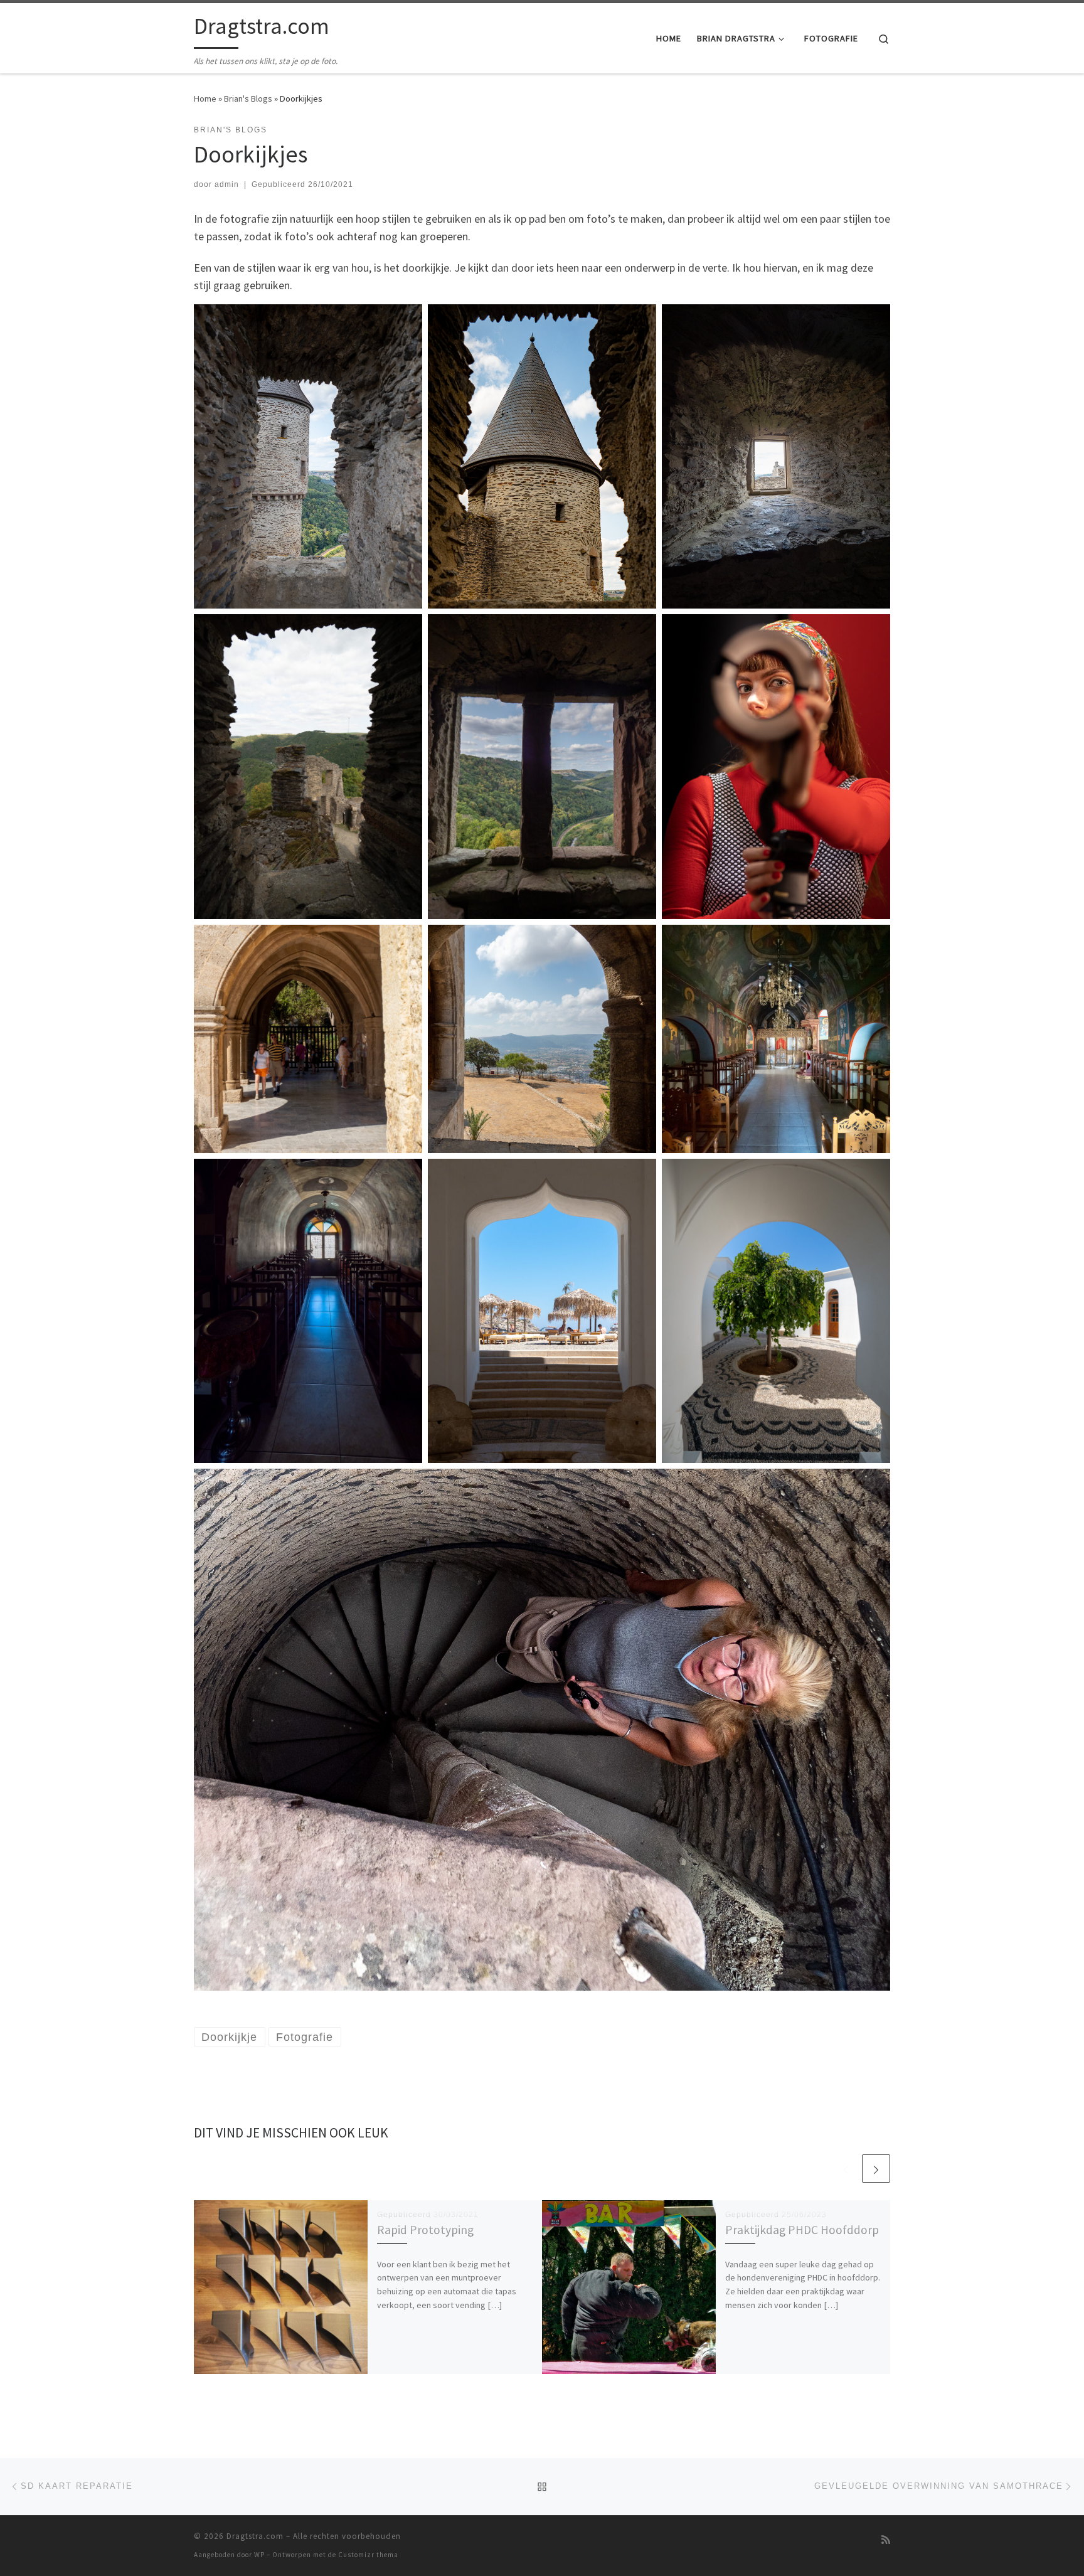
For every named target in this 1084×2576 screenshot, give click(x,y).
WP (259, 2555)
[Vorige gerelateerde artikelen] (846, 2169)
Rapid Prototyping (425, 2230)
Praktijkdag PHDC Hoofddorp (802, 2230)
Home (205, 98)
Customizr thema (368, 2555)
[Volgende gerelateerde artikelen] (876, 2169)
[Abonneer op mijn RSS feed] (886, 2540)
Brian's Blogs (248, 98)
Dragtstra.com (255, 2536)
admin (227, 184)
